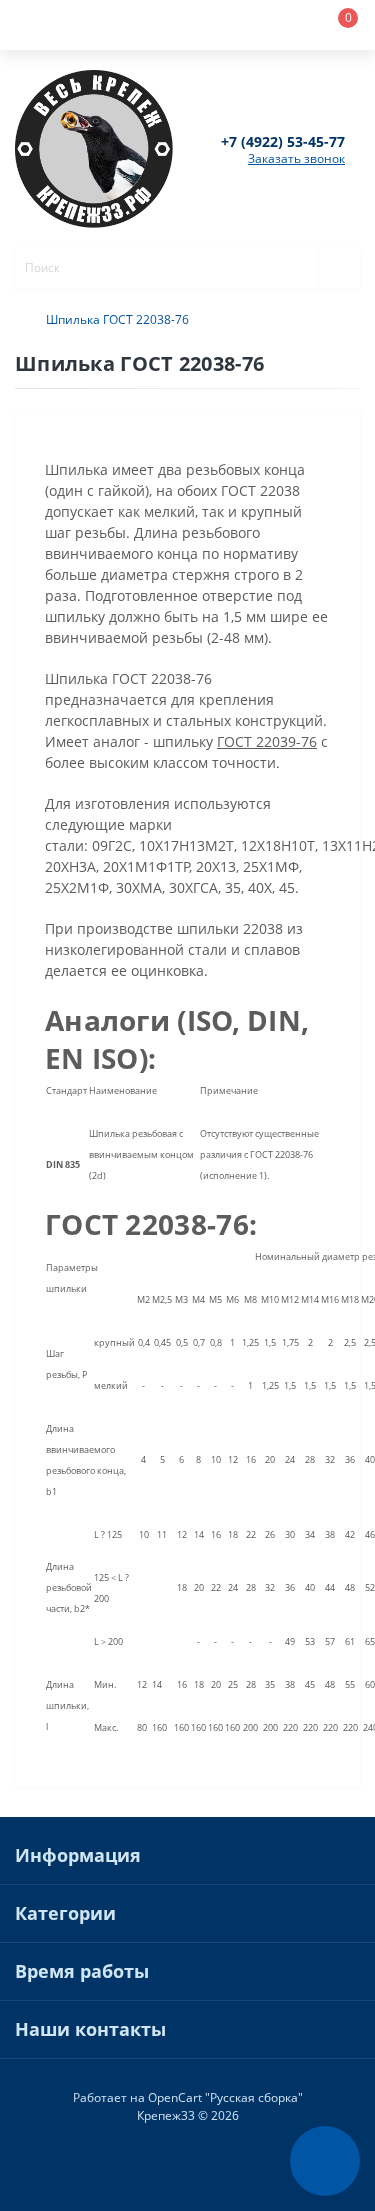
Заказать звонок (296, 158)
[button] (156, 25)
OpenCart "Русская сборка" (225, 2097)
